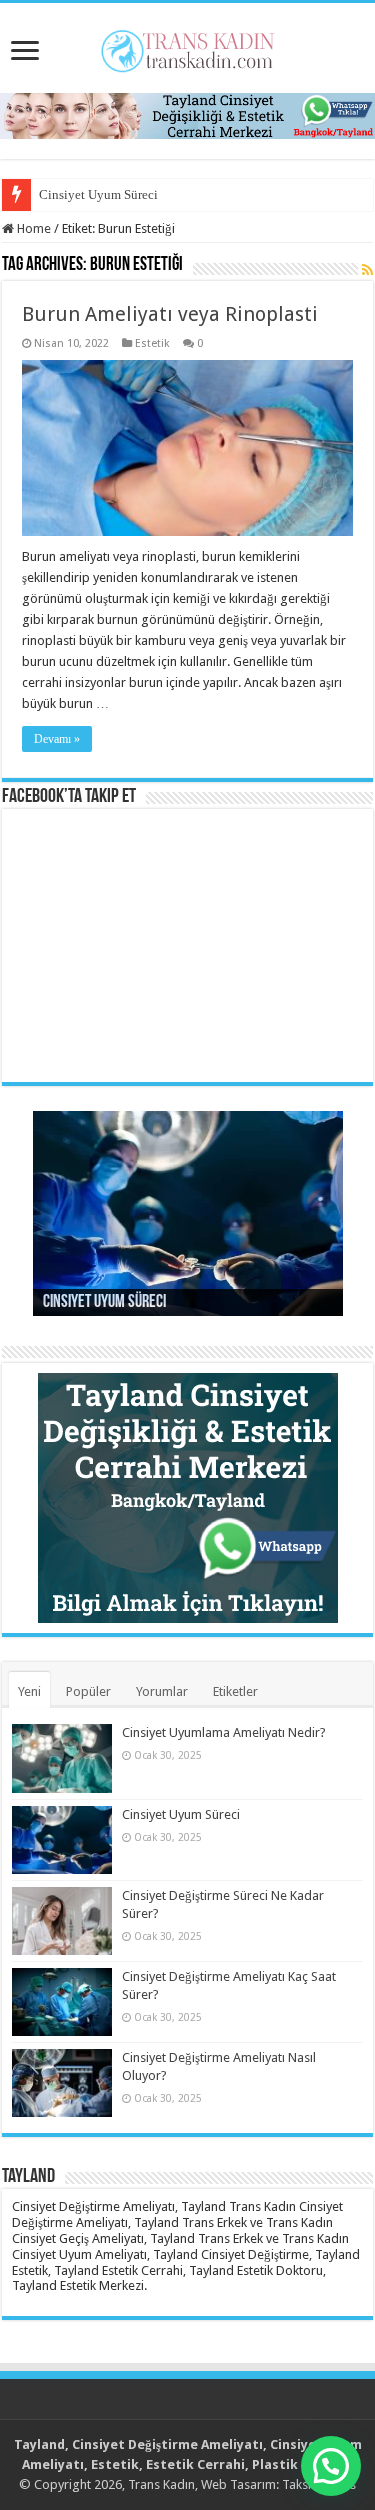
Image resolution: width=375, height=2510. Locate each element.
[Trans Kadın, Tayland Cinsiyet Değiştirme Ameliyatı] (187, 47)
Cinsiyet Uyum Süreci (98, 194)
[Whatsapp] (187, 114)
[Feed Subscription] (367, 270)
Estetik (152, 343)
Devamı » (57, 739)
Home (32, 228)
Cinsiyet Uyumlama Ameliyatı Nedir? (224, 1732)
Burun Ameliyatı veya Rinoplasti (170, 314)
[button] (331, 2466)
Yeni (29, 1691)
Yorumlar (162, 1691)
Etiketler (235, 1691)
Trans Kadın (161, 2484)
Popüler (88, 1691)
